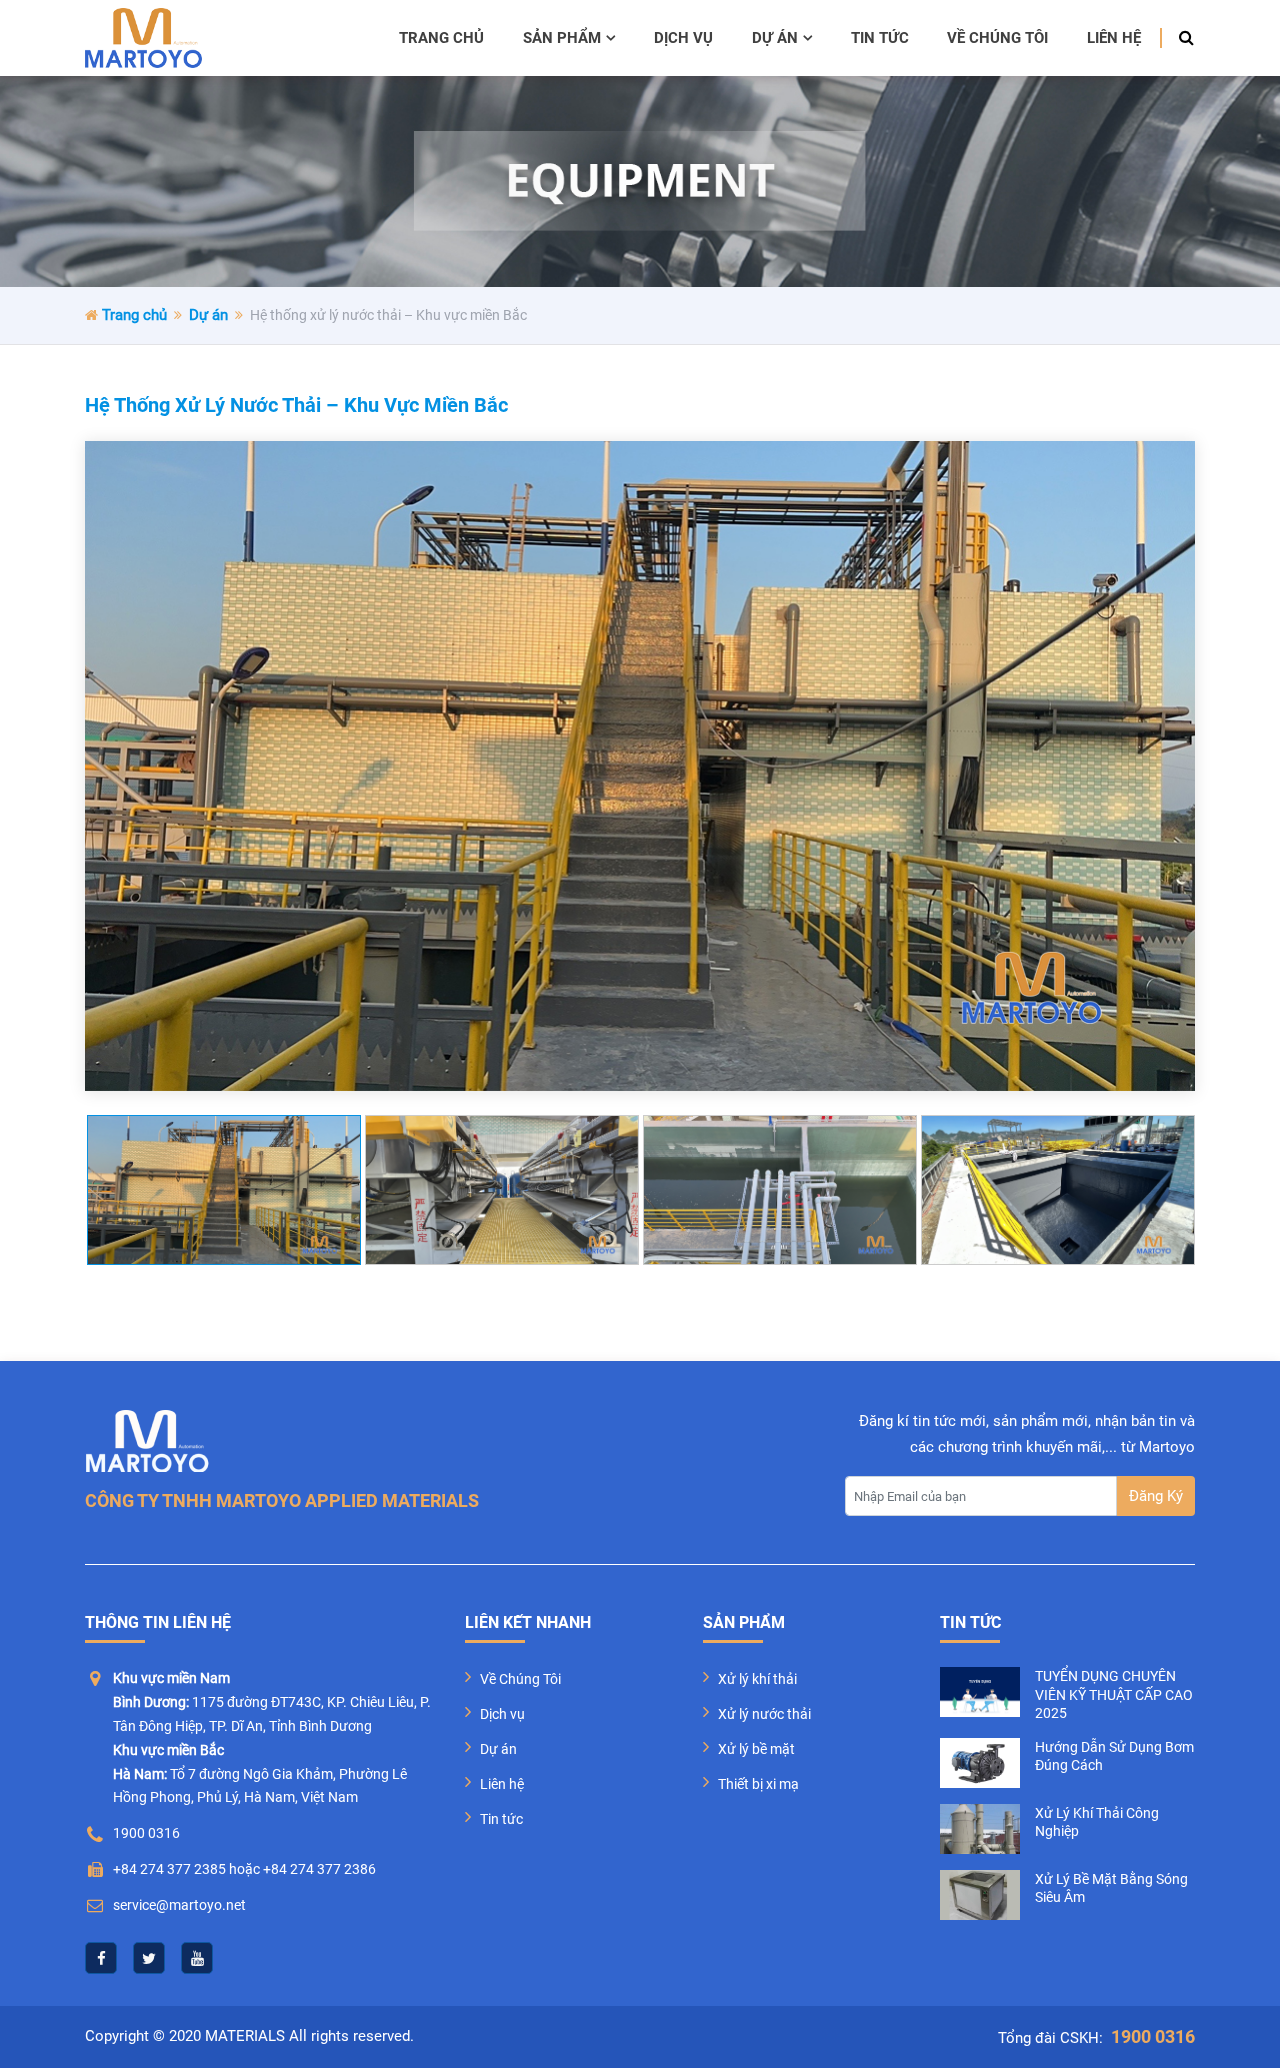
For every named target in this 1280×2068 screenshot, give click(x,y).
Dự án (775, 38)
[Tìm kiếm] (1180, 38)
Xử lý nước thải (764, 1714)
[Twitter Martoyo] (149, 1958)
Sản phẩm (562, 38)
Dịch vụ (683, 38)
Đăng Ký (1156, 1496)
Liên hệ (1114, 38)
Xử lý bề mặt (756, 1749)
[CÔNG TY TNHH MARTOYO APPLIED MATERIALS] (143, 38)
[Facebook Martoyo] (101, 1958)
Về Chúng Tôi (520, 1679)
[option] (640, 766)
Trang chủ (441, 38)
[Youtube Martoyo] (197, 1958)
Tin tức (880, 38)
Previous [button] (105, 1190)
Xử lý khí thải (757, 1679)
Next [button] (1175, 1190)
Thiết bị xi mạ (758, 1784)
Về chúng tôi (997, 38)
